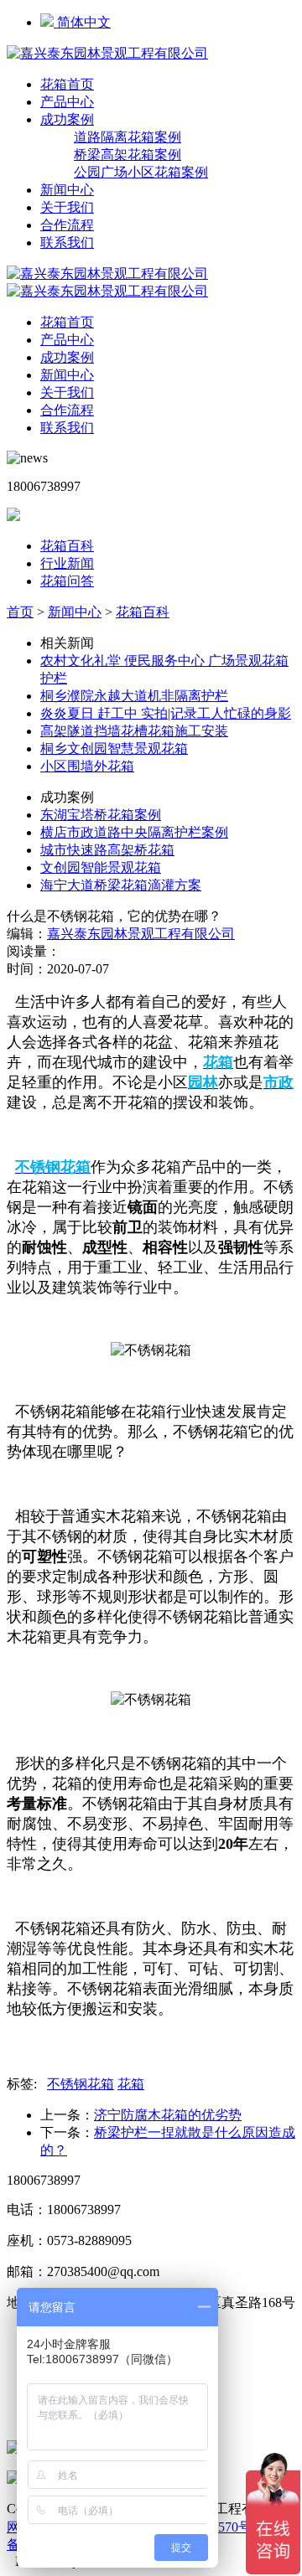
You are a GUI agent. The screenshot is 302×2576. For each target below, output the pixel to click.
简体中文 (82, 22)
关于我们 (67, 207)
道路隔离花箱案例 (128, 137)
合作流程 (67, 225)
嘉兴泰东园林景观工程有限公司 (141, 934)
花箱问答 (67, 581)
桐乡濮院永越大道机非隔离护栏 (134, 696)
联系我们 (67, 243)
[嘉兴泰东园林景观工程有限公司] (107, 53)
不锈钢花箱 (81, 2084)
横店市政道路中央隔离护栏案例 (134, 832)
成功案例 (67, 119)
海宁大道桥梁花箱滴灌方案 (121, 885)
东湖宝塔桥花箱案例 (101, 815)
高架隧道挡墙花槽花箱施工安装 (134, 731)
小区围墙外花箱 (87, 766)
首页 (20, 612)
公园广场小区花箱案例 (141, 172)
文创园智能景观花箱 (101, 867)
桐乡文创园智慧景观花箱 (114, 749)
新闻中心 (67, 190)
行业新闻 (67, 563)
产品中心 (67, 102)
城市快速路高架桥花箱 (107, 850)
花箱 (131, 2084)
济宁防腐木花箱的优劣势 (168, 2115)
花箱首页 (67, 84)
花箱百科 (67, 546)
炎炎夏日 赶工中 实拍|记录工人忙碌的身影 (166, 713)
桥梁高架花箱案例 (128, 155)
